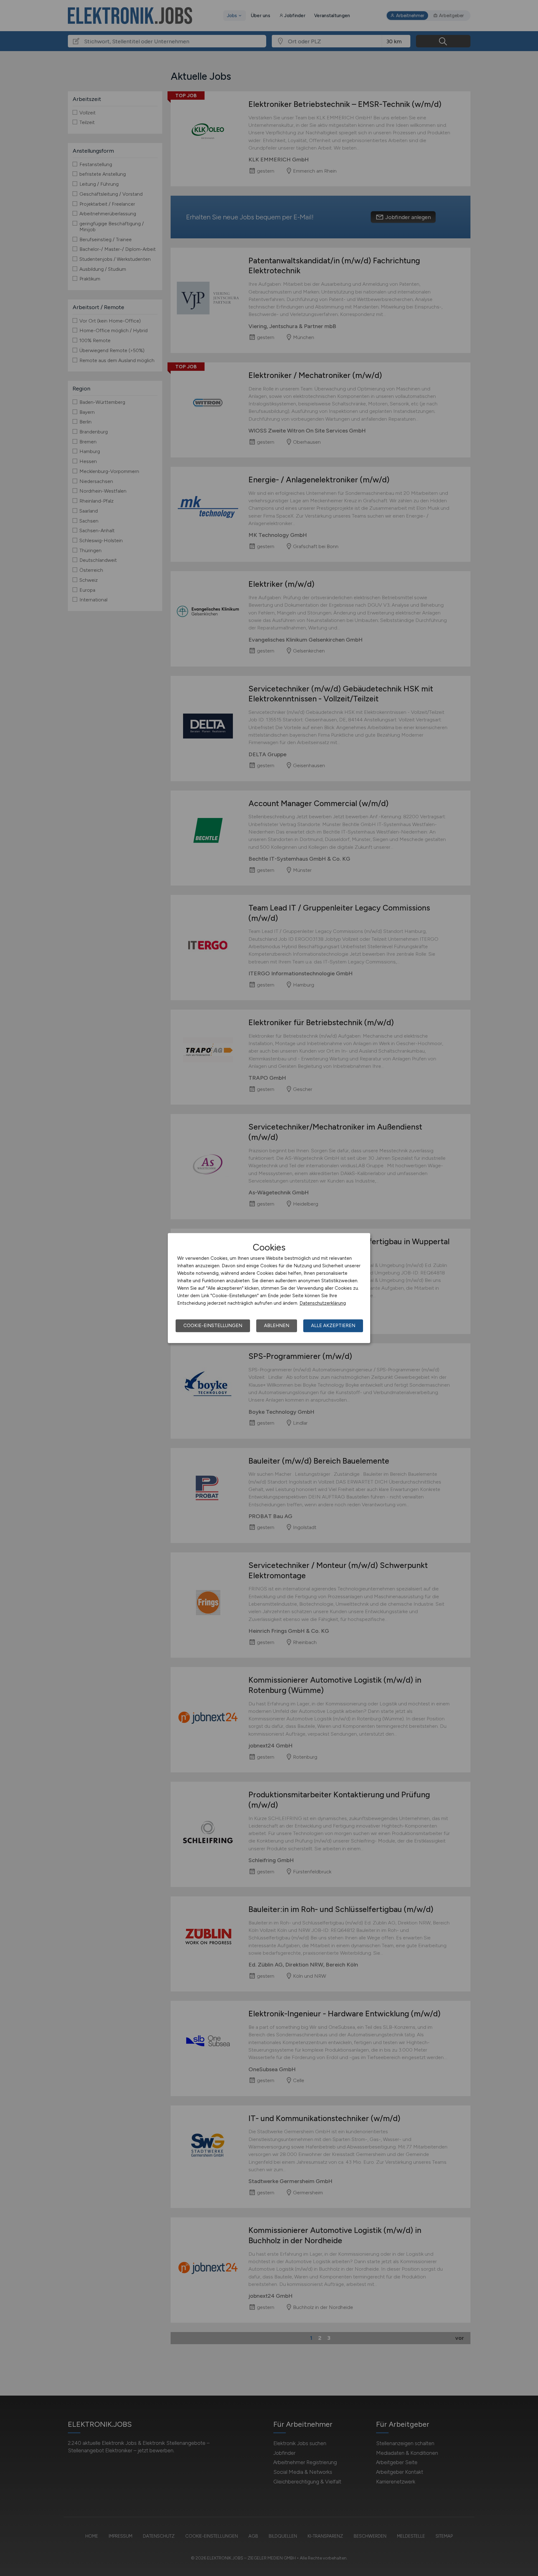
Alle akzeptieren (333, 1326)
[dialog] (269, 1288)
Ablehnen (277, 1326)
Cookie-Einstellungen (213, 1326)
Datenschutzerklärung (323, 1303)
